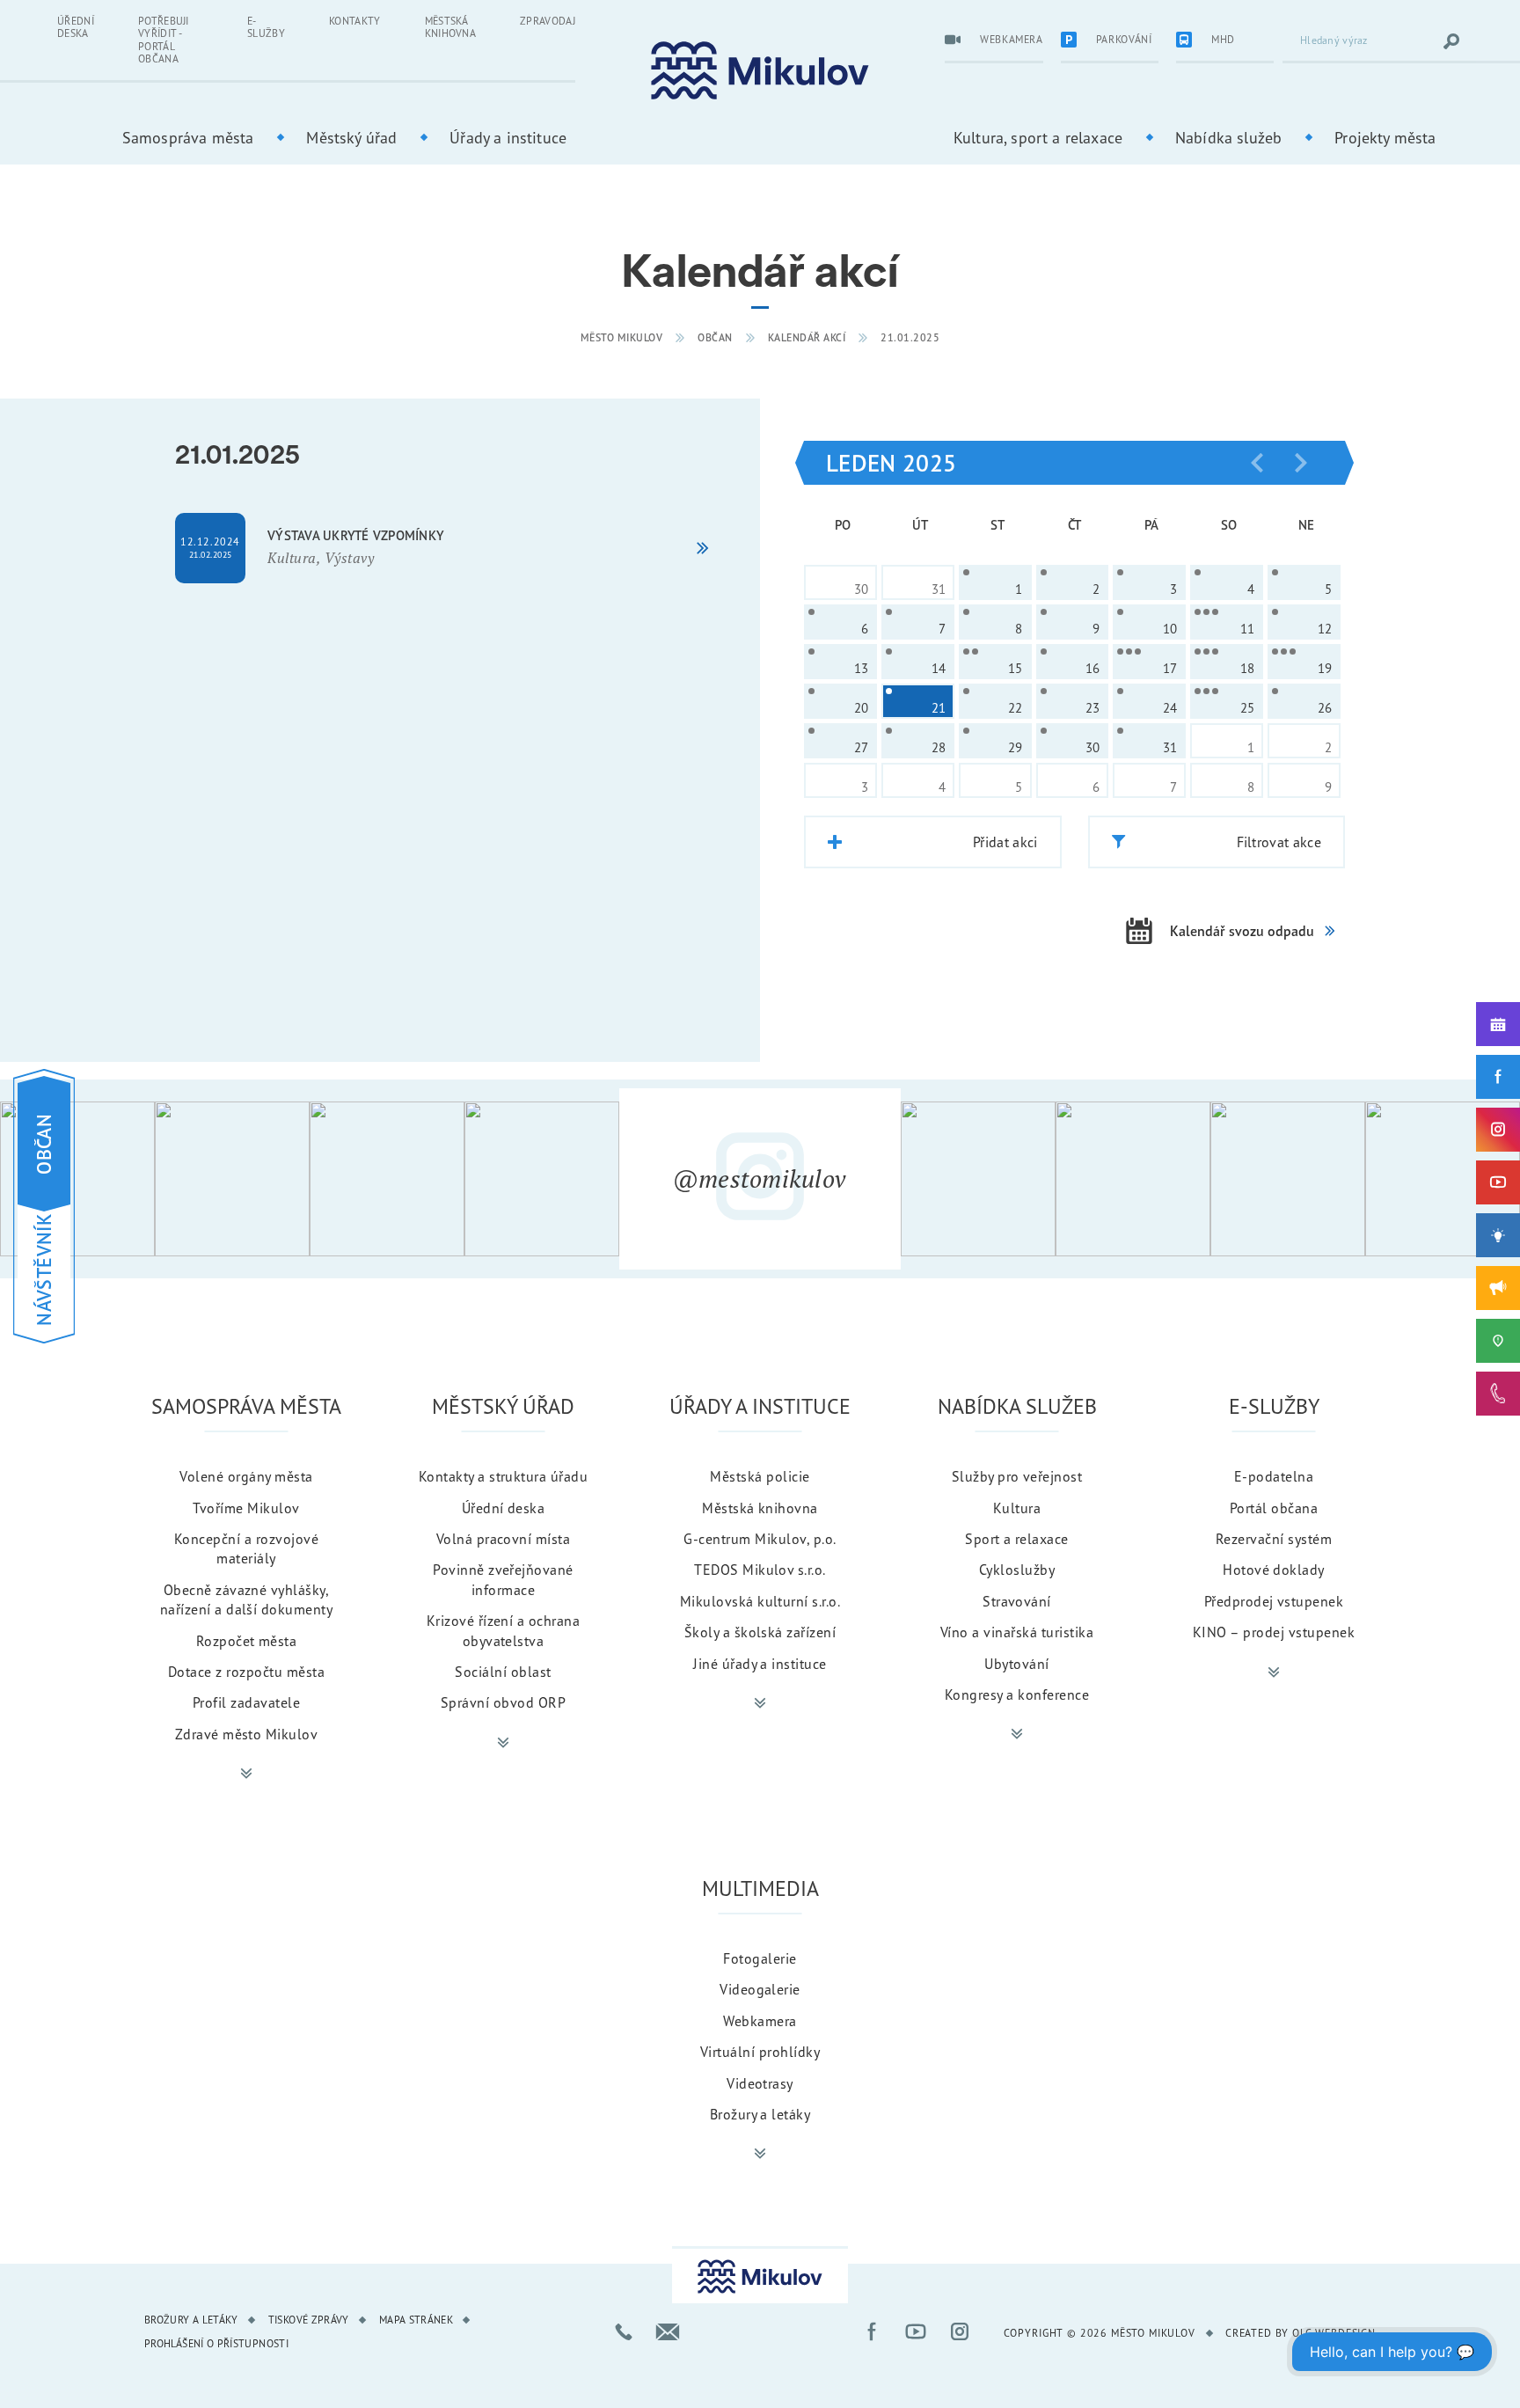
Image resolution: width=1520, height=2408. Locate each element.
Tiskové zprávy (309, 2320)
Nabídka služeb (1228, 137)
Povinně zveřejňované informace (503, 1579)
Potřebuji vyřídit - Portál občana (164, 40)
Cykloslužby (1017, 1570)
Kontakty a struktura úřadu (503, 1476)
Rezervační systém (1274, 1539)
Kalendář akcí (807, 337)
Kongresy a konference (1017, 1694)
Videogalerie (760, 1989)
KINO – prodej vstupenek (1274, 1632)
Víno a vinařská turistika (1017, 1632)
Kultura (1017, 1508)
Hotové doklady (1274, 1570)
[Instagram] (1498, 1130)
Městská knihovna (451, 27)
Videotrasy (760, 2083)
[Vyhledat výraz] (1451, 41)
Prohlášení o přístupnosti (216, 2343)
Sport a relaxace (1017, 1539)
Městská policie (760, 1476)
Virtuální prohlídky (760, 2052)
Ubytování (1016, 1664)
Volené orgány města (246, 1476)
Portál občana (1274, 1508)
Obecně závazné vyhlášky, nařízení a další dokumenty (246, 1599)
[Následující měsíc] (1301, 463)
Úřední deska (76, 27)
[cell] (995, 582)
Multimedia (760, 1888)
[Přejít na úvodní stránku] (760, 71)
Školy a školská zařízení (760, 1632)
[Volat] (624, 2331)
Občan (715, 337)
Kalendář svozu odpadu (1242, 931)
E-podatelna (1274, 1476)
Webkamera (760, 2021)
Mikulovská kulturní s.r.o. (760, 1601)
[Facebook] (1498, 1077)
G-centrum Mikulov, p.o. (760, 1539)
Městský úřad (351, 137)
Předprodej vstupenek (1274, 1601)
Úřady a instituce (508, 137)
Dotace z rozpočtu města (246, 1672)
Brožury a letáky (760, 2114)
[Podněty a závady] (1498, 1341)
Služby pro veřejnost (1017, 1476)
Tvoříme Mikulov (246, 1508)
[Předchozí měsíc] (1257, 463)
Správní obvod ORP (503, 1702)
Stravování (1017, 1601)
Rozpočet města (247, 1641)
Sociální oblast (503, 1672)
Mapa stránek (416, 2320)
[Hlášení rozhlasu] (1498, 1288)
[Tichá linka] (1498, 1394)
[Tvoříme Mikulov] (1498, 1235)
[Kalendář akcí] (1498, 1024)
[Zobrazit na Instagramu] (77, 1179)
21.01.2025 (910, 337)
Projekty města (1385, 137)
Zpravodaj (548, 21)
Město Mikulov (622, 337)
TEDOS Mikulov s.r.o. (760, 1570)
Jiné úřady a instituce (760, 1664)
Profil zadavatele (246, 1702)
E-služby (266, 27)
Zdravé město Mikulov (247, 1734)
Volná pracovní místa (504, 1539)
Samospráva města (188, 137)
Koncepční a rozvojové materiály (246, 1548)
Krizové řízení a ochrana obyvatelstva (504, 1630)
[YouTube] (1498, 1182)
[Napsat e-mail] (668, 2331)
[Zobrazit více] (246, 1774)
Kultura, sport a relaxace (1038, 137)
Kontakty (355, 21)
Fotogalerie (760, 1958)
